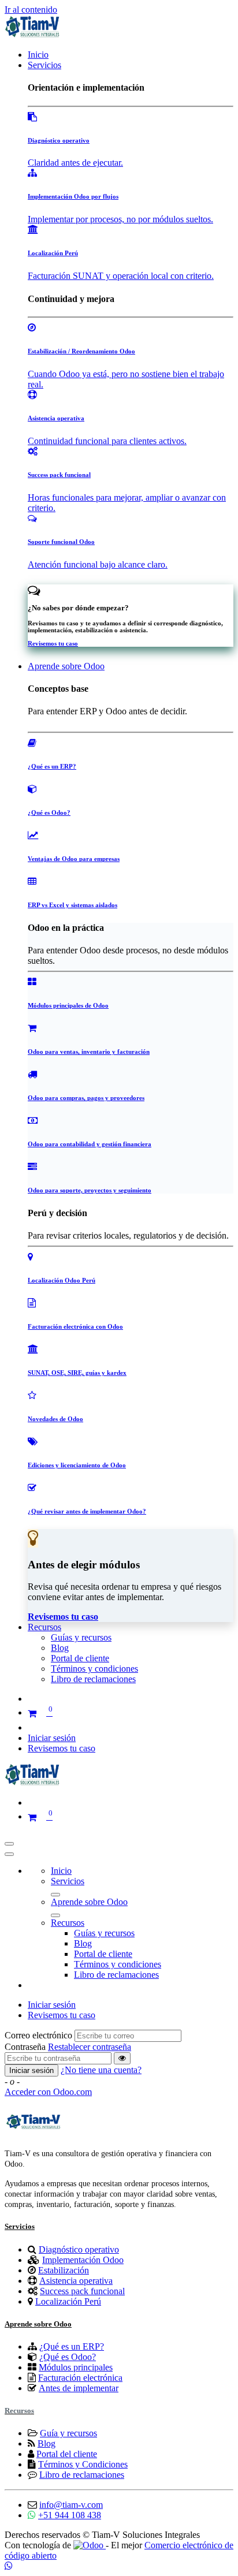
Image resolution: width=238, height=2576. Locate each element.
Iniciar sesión (52, 1738)
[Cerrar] (9, 1854)
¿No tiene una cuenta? (101, 2070)
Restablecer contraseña (90, 2047)
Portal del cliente (67, 2454)
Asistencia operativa (76, 2281)
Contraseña (25, 2047)
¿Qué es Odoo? (68, 2357)
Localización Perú (68, 2301)
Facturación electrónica (80, 2378)
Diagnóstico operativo (79, 2249)
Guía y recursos (68, 2433)
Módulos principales (76, 2367)
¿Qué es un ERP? (72, 2346)
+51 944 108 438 (70, 2515)
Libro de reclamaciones (82, 2475)
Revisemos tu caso (62, 1748)
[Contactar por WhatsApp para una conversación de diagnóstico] (9, 2566)
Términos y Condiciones (83, 2464)
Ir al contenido (31, 10)
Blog (47, 2443)
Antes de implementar (79, 2388)
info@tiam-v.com (71, 2505)
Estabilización (64, 2270)
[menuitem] (38, 55)
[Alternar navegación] (9, 1844)
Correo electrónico (38, 2035)
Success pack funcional (82, 2291)
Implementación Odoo (83, 2260)
